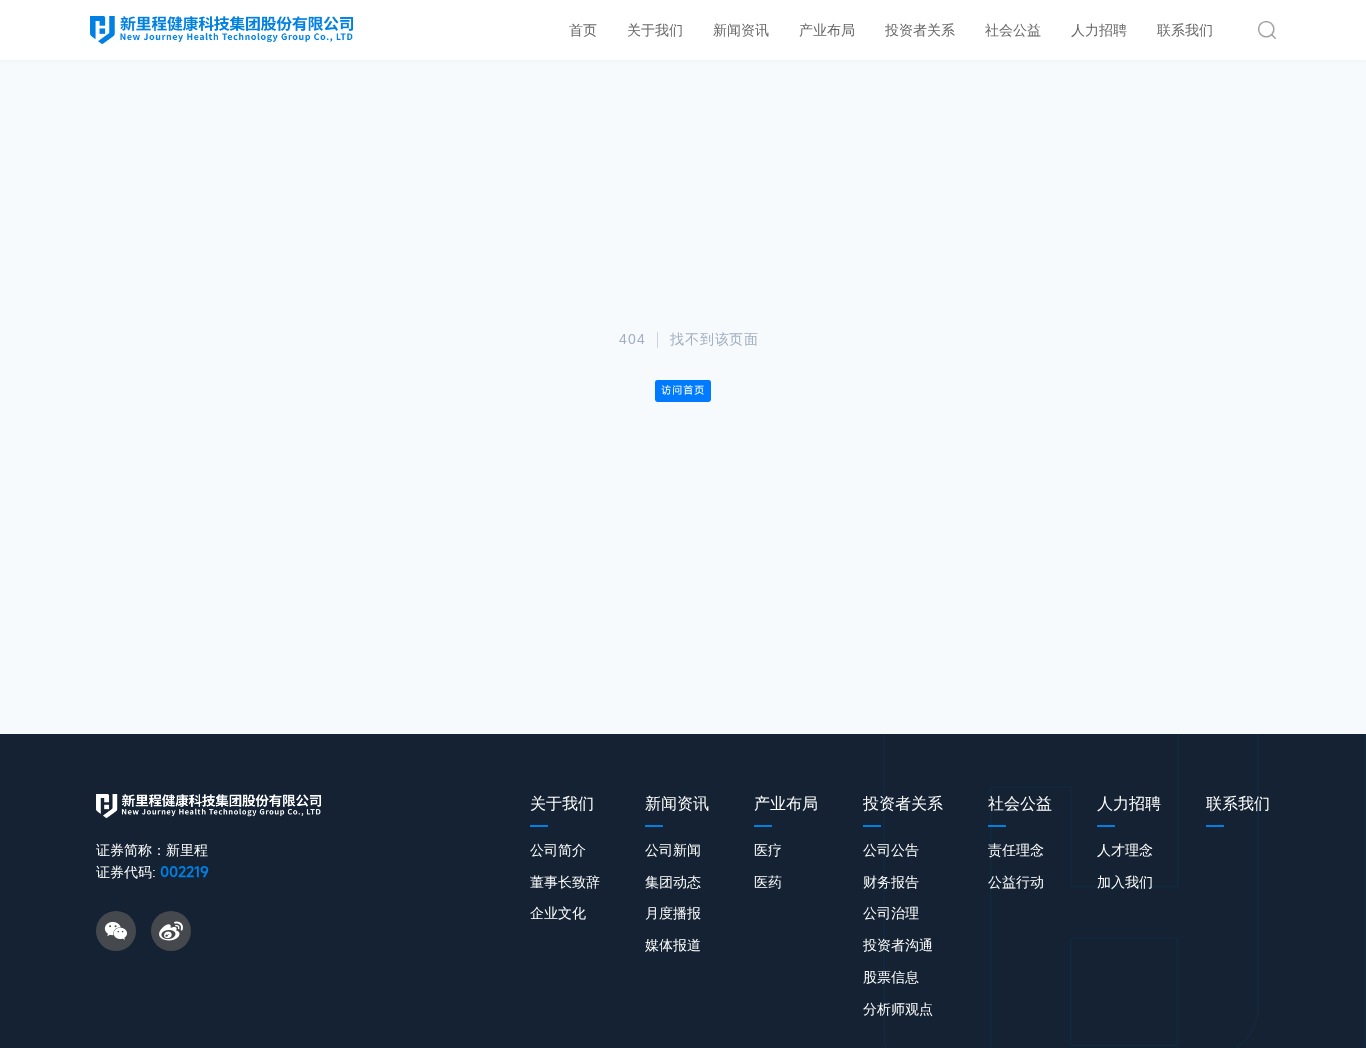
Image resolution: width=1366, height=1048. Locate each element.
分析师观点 (898, 1009)
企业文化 (558, 913)
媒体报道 (673, 945)
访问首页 (683, 390)
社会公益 (1013, 30)
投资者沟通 (898, 945)
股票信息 (891, 977)
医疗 (768, 850)
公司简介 (558, 850)
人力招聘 (1099, 30)
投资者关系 (920, 30)
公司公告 (891, 850)
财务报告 (891, 882)
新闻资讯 (741, 30)
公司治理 (891, 913)
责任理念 (1016, 850)
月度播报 (673, 913)
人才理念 (1125, 850)
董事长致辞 (565, 882)
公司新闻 (673, 850)
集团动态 (673, 882)
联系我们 (1185, 30)
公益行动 (1016, 882)
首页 (583, 30)
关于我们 (655, 30)
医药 (768, 882)
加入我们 (1125, 882)
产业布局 (827, 30)
